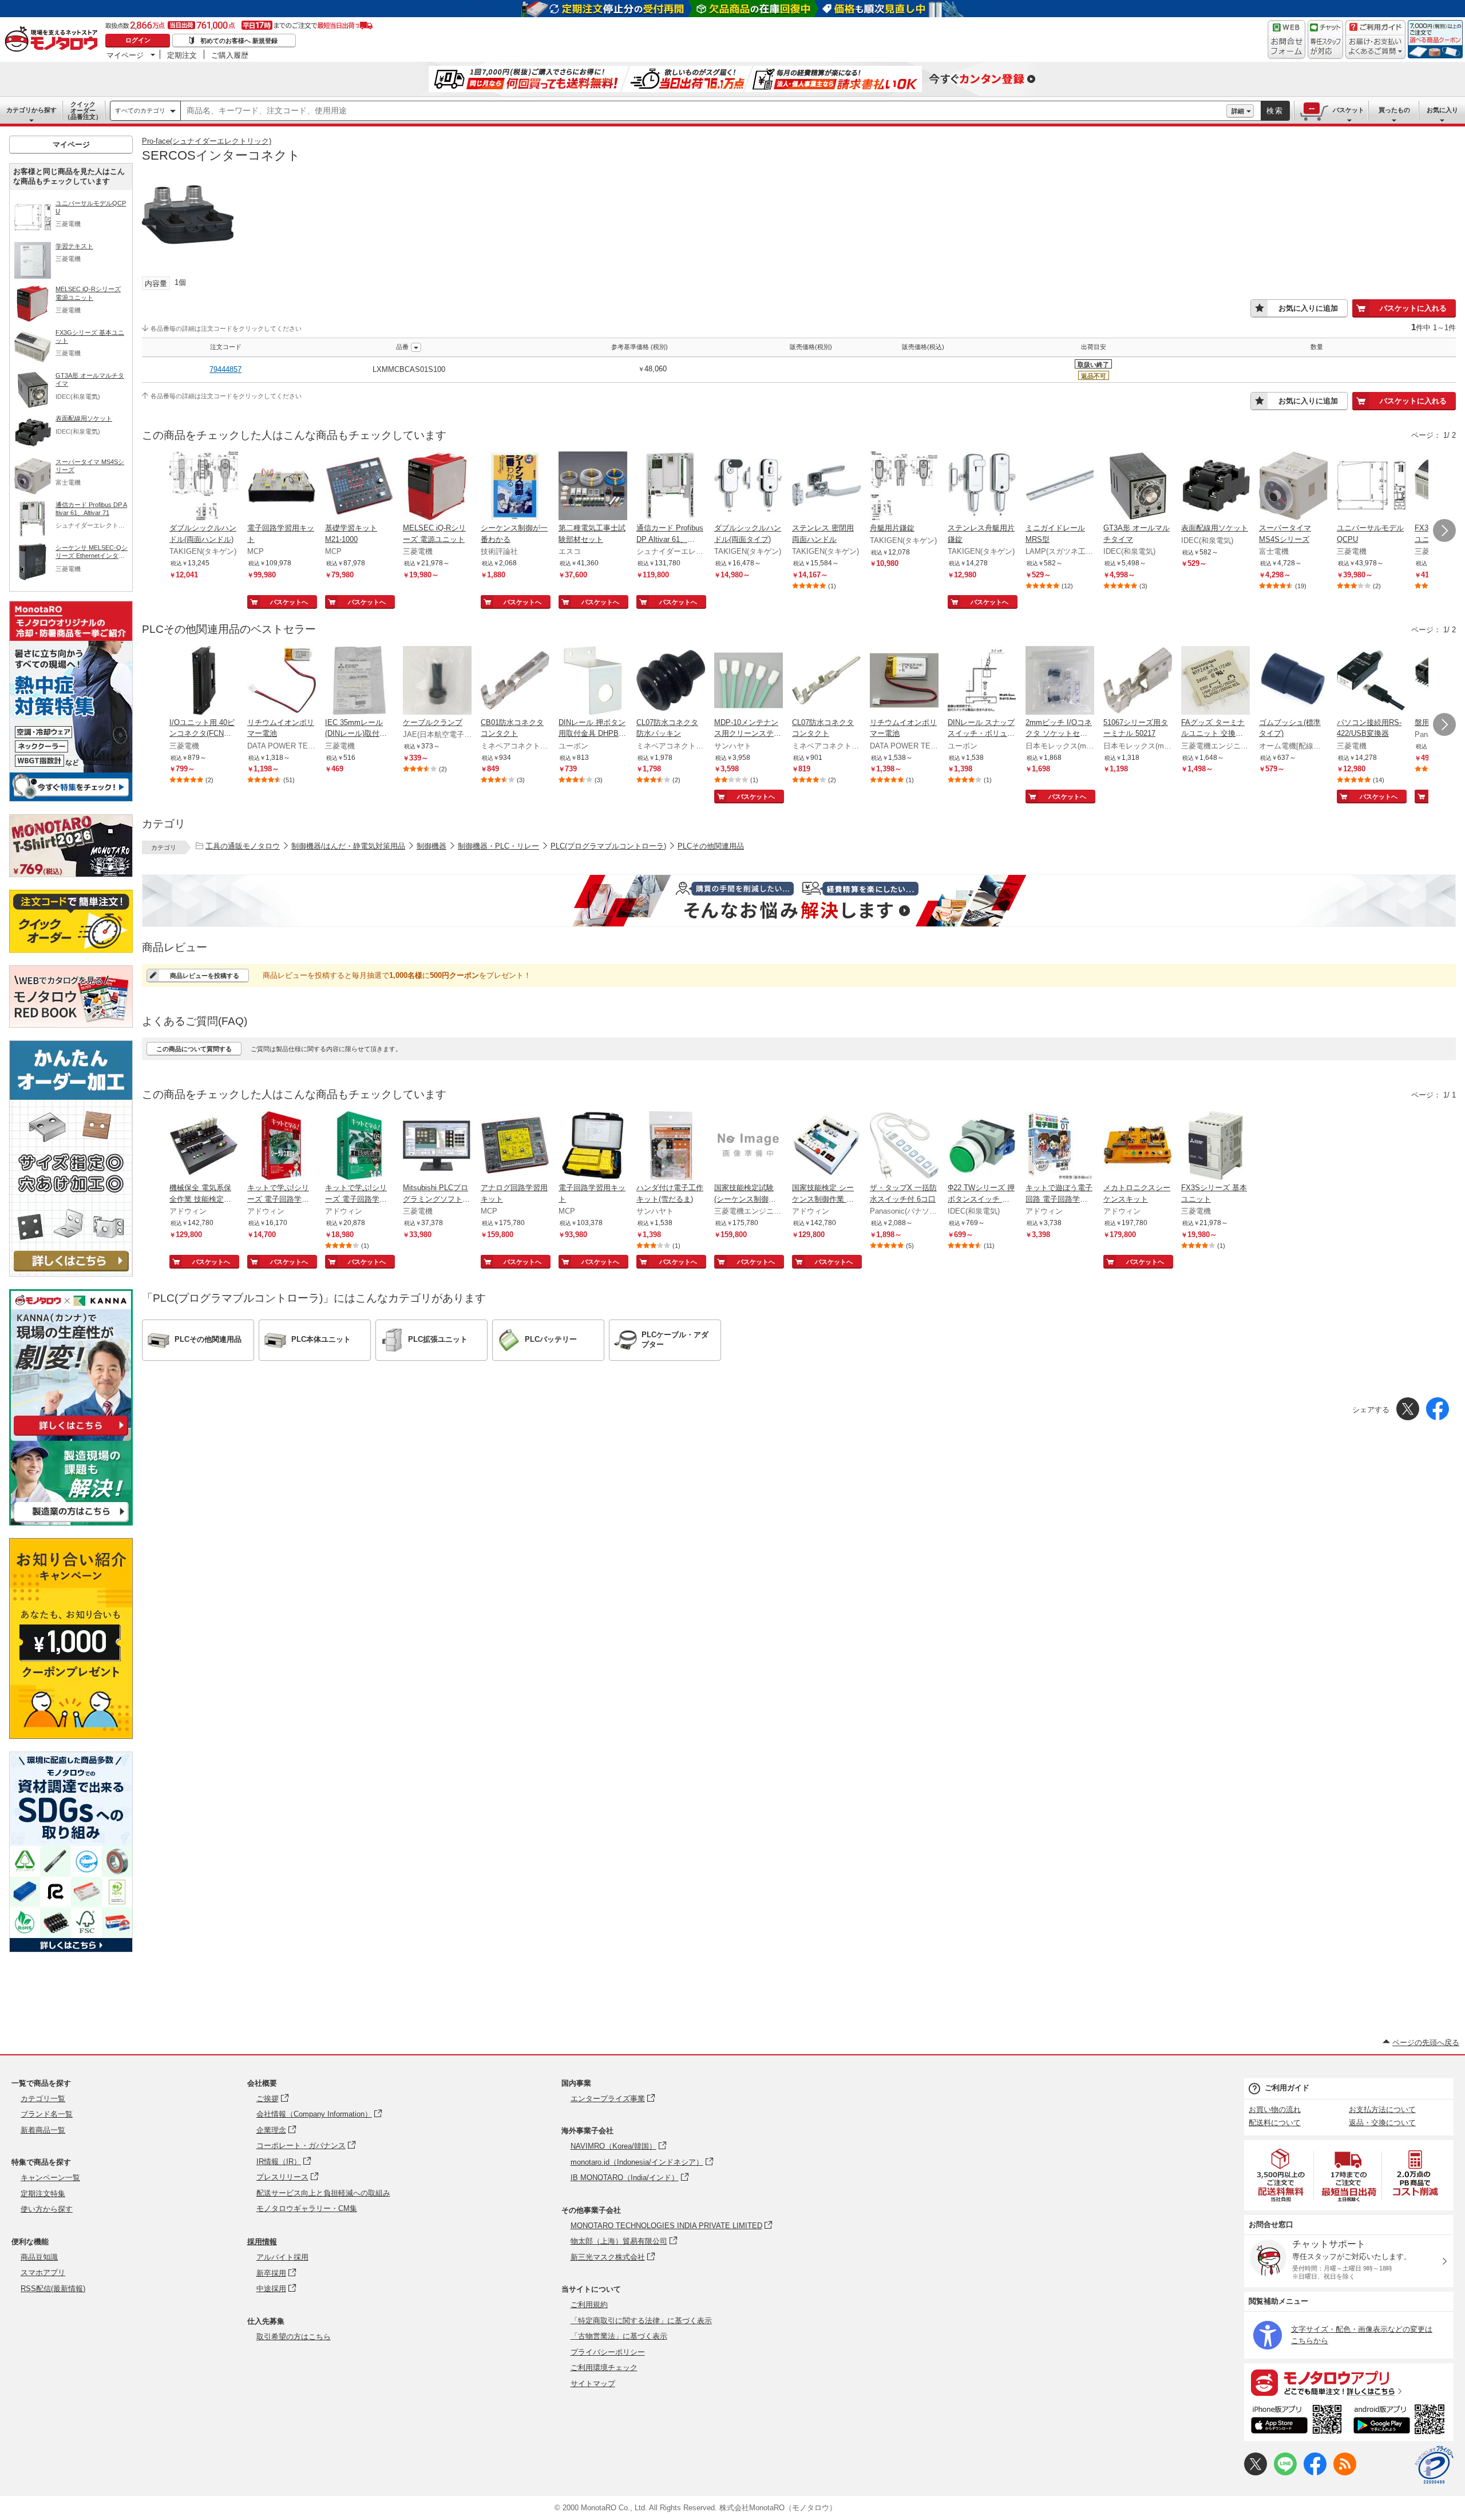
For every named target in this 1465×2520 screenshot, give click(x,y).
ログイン (138, 40)
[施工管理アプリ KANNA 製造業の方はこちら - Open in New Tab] (71, 1522)
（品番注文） (83, 110)
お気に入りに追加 (1308, 308)
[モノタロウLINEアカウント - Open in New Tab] (1285, 2473)
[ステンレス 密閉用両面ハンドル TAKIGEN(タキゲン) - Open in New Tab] (826, 487)
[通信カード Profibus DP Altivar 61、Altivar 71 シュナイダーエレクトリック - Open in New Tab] (671, 487)
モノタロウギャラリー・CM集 (307, 2208)
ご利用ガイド (1287, 2088)
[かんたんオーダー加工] (71, 1273)
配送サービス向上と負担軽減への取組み (323, 2193)
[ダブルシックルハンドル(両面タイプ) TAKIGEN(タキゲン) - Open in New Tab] (749, 487)
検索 (1275, 111)
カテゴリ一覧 (43, 2099)
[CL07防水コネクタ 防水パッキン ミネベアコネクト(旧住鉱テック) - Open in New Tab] (671, 681)
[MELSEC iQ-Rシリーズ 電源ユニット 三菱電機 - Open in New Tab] (437, 487)
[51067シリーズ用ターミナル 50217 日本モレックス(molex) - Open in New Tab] (1138, 681)
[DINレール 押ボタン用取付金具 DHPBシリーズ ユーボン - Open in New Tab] (593, 681)
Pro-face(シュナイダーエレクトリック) (207, 141)
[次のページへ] (1444, 530)
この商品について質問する (194, 1049)
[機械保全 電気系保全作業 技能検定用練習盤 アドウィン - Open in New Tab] (204, 1147)
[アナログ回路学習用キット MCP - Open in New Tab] (515, 1147)
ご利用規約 (589, 2305)
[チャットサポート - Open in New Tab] (1325, 39)
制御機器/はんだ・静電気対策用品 (348, 846)
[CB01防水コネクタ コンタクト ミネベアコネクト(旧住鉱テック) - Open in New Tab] (515, 681)
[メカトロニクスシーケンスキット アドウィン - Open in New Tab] (1138, 1147)
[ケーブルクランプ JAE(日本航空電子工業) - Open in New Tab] (437, 681)
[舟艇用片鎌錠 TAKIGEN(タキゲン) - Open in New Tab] (904, 487)
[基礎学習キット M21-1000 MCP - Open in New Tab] (359, 487)
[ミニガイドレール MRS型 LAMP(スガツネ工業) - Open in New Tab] (1060, 487)
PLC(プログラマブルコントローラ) (608, 846)
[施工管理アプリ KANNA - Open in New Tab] (71, 1435)
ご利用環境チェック (604, 2368)
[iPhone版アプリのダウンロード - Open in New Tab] (1296, 2421)
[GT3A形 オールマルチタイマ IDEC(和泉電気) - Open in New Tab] (1138, 487)
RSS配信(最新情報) (53, 2289)
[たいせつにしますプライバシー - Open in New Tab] (1434, 2465)
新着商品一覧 (43, 2130)
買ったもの (1394, 110)
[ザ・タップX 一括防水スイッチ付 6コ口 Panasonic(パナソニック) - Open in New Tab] (904, 1147)
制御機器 (431, 846)
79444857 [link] (225, 369)
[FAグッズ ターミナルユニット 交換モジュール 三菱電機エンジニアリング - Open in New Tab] (1215, 681)
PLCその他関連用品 (711, 846)
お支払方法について (1382, 2109)
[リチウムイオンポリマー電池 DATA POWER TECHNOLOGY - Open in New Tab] (282, 681)
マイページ (125, 55)
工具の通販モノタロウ (243, 846)
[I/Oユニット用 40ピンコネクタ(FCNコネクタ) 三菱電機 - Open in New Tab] (204, 681)
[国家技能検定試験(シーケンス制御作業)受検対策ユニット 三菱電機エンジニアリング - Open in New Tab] (749, 1147)
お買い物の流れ (1275, 2109)
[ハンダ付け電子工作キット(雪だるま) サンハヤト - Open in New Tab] (671, 1147)
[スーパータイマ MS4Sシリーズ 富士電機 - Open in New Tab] (1293, 487)
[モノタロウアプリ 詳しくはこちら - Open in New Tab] (1349, 2382)
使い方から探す (47, 2209)
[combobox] (704, 111)
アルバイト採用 (282, 2257)
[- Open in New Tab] (1281, 2175)
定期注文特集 (43, 2194)
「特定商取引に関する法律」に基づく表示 (641, 2321)
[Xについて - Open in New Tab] (1256, 2473)
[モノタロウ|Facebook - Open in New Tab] (1315, 2473)
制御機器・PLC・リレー (498, 846)
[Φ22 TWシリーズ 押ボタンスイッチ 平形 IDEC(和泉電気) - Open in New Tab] (982, 1147)
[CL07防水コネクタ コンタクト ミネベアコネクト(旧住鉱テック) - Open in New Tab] (826, 681)
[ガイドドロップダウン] (1375, 47)
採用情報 (262, 2242)
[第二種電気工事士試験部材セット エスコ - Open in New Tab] (593, 487)
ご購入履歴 (230, 55)
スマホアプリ (43, 2273)
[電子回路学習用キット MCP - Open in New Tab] (282, 487)
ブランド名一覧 (47, 2114)
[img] (54, 40)
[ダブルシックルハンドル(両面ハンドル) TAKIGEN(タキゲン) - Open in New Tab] (204, 487)
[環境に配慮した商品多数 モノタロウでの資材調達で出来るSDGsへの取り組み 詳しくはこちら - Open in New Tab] (71, 1949)
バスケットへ (289, 602)
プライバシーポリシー (608, 2352)
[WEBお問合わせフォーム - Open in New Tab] (1286, 39)
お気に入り (1442, 110)
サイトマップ (593, 2384)
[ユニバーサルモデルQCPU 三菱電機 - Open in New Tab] (1371, 487)
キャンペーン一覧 (50, 2178)
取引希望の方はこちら (294, 2337)
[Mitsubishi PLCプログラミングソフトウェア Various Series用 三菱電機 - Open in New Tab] (437, 1147)
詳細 (1238, 111)
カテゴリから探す (31, 110)
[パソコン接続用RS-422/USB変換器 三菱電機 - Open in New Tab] (1371, 681)
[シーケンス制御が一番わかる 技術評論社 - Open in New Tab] (515, 487)
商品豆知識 (39, 2257)
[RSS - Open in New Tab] (1345, 2473)
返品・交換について (1382, 2123)
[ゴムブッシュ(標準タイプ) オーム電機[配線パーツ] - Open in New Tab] (1293, 681)
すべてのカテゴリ (140, 110)
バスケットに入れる (1413, 308)
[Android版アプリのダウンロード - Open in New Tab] (1401, 2421)
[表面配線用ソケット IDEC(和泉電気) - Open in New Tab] (1215, 487)
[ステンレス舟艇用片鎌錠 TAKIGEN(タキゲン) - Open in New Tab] (982, 487)
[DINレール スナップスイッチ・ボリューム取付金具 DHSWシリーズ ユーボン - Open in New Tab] (982, 681)
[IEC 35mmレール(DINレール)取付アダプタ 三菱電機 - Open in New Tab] (359, 681)
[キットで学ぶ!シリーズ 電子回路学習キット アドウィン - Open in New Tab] (282, 1147)
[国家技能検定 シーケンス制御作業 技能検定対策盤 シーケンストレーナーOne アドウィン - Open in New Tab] (826, 1147)
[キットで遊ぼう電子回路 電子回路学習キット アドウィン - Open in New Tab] (1060, 1147)
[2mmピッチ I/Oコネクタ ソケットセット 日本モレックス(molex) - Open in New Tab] (1060, 681)
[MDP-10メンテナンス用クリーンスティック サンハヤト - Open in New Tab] (749, 681)
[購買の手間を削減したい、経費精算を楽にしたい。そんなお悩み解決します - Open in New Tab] (799, 901)
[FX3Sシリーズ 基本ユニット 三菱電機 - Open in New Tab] (1215, 1147)
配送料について (1275, 2123)
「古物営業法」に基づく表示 (619, 2336)
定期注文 (182, 55)
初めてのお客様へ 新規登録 (239, 41)
